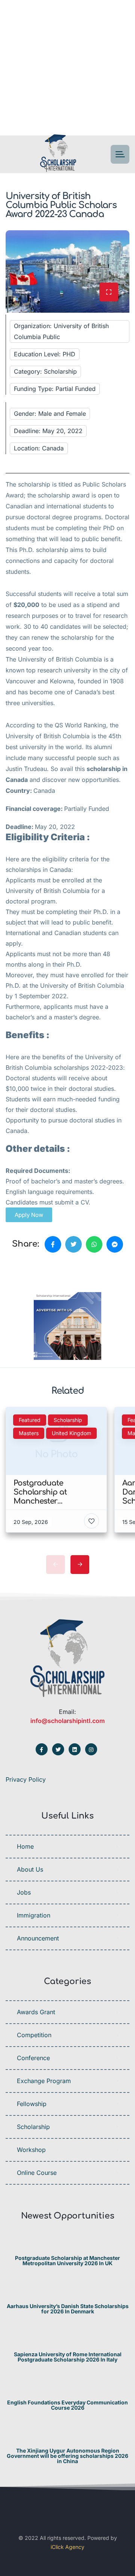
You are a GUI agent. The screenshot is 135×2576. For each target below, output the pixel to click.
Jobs (24, 1892)
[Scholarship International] (58, 154)
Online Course (37, 2173)
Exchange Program (44, 2081)
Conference (33, 2058)
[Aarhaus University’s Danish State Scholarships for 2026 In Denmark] (68, 2291)
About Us (30, 1869)
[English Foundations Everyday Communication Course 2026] (68, 2388)
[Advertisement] (67, 68)
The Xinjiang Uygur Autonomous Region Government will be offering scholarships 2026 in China (67, 2456)
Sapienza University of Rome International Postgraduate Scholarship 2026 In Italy (68, 2357)
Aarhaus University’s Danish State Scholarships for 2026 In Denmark (68, 2309)
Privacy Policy (26, 1779)
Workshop (31, 2150)
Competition (34, 2035)
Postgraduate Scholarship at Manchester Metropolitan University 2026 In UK (67, 2261)
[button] (29, 1215)
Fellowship (32, 2104)
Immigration (34, 1915)
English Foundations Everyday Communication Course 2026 (67, 2405)
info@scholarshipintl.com (67, 1721)
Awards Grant (36, 2012)
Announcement (38, 1938)
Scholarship (33, 2127)
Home (25, 1846)
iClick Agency (67, 2547)
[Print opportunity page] (40, 1270)
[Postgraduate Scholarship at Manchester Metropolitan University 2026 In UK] (68, 2243)
